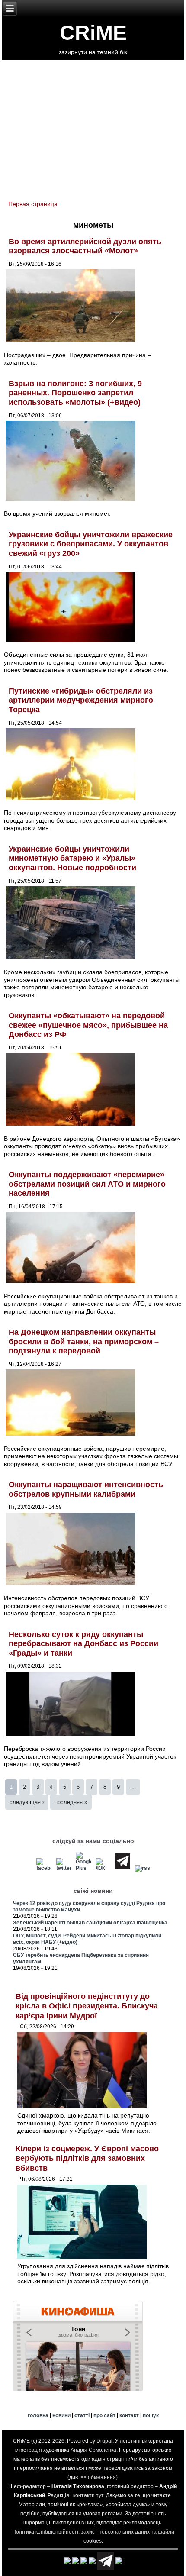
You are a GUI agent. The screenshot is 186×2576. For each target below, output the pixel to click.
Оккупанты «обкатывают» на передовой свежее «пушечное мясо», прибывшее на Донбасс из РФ (88, 1025)
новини (61, 2415)
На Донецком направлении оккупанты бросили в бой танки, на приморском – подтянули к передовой (84, 1341)
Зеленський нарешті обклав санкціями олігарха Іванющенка (90, 1923)
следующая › (27, 1802)
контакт (129, 2415)
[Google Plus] (83, 1868)
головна (38, 2415)
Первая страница (33, 204)
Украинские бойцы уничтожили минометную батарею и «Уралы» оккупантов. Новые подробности (72, 858)
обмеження (102, 2477)
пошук (151, 2415)
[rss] (142, 1868)
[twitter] (64, 1868)
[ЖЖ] (103, 1868)
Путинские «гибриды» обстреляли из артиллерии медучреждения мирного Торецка (81, 700)
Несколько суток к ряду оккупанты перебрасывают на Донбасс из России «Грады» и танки (83, 1644)
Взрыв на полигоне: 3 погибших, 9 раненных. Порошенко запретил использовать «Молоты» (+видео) (75, 393)
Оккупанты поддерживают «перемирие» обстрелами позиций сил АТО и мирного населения (87, 1184)
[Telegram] (122, 1868)
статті (82, 2415)
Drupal (104, 2441)
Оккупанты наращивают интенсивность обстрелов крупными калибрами (86, 1489)
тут (100, 2495)
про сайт (104, 2415)
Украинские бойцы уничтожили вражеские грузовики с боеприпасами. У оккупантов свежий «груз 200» (91, 544)
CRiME (93, 33)
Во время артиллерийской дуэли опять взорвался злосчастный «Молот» (85, 246)
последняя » (71, 1802)
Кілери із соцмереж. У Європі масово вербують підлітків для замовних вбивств (87, 2158)
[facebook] (44, 1868)
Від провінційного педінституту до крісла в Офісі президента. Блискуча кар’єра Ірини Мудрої (87, 2006)
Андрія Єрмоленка (93, 2450)
